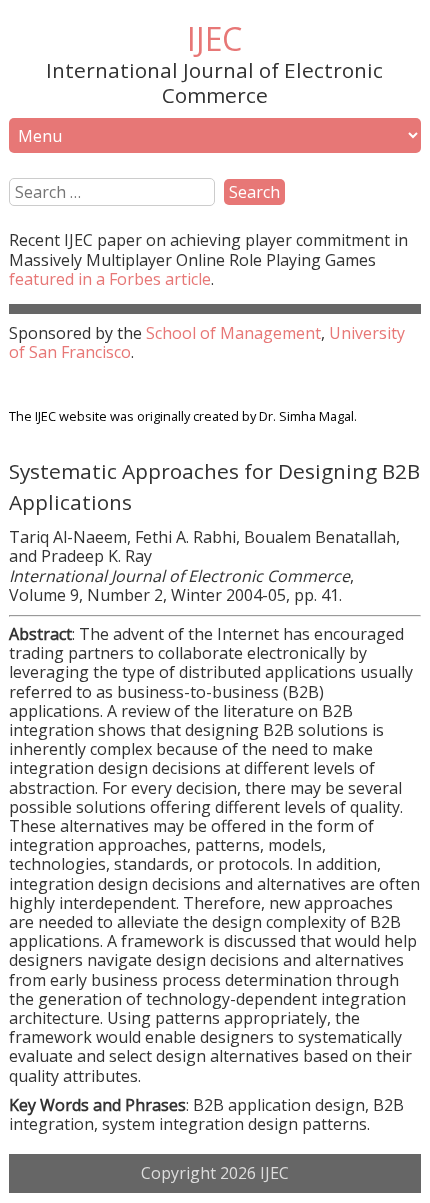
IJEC (214, 38)
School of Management (233, 333)
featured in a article (110, 279)
